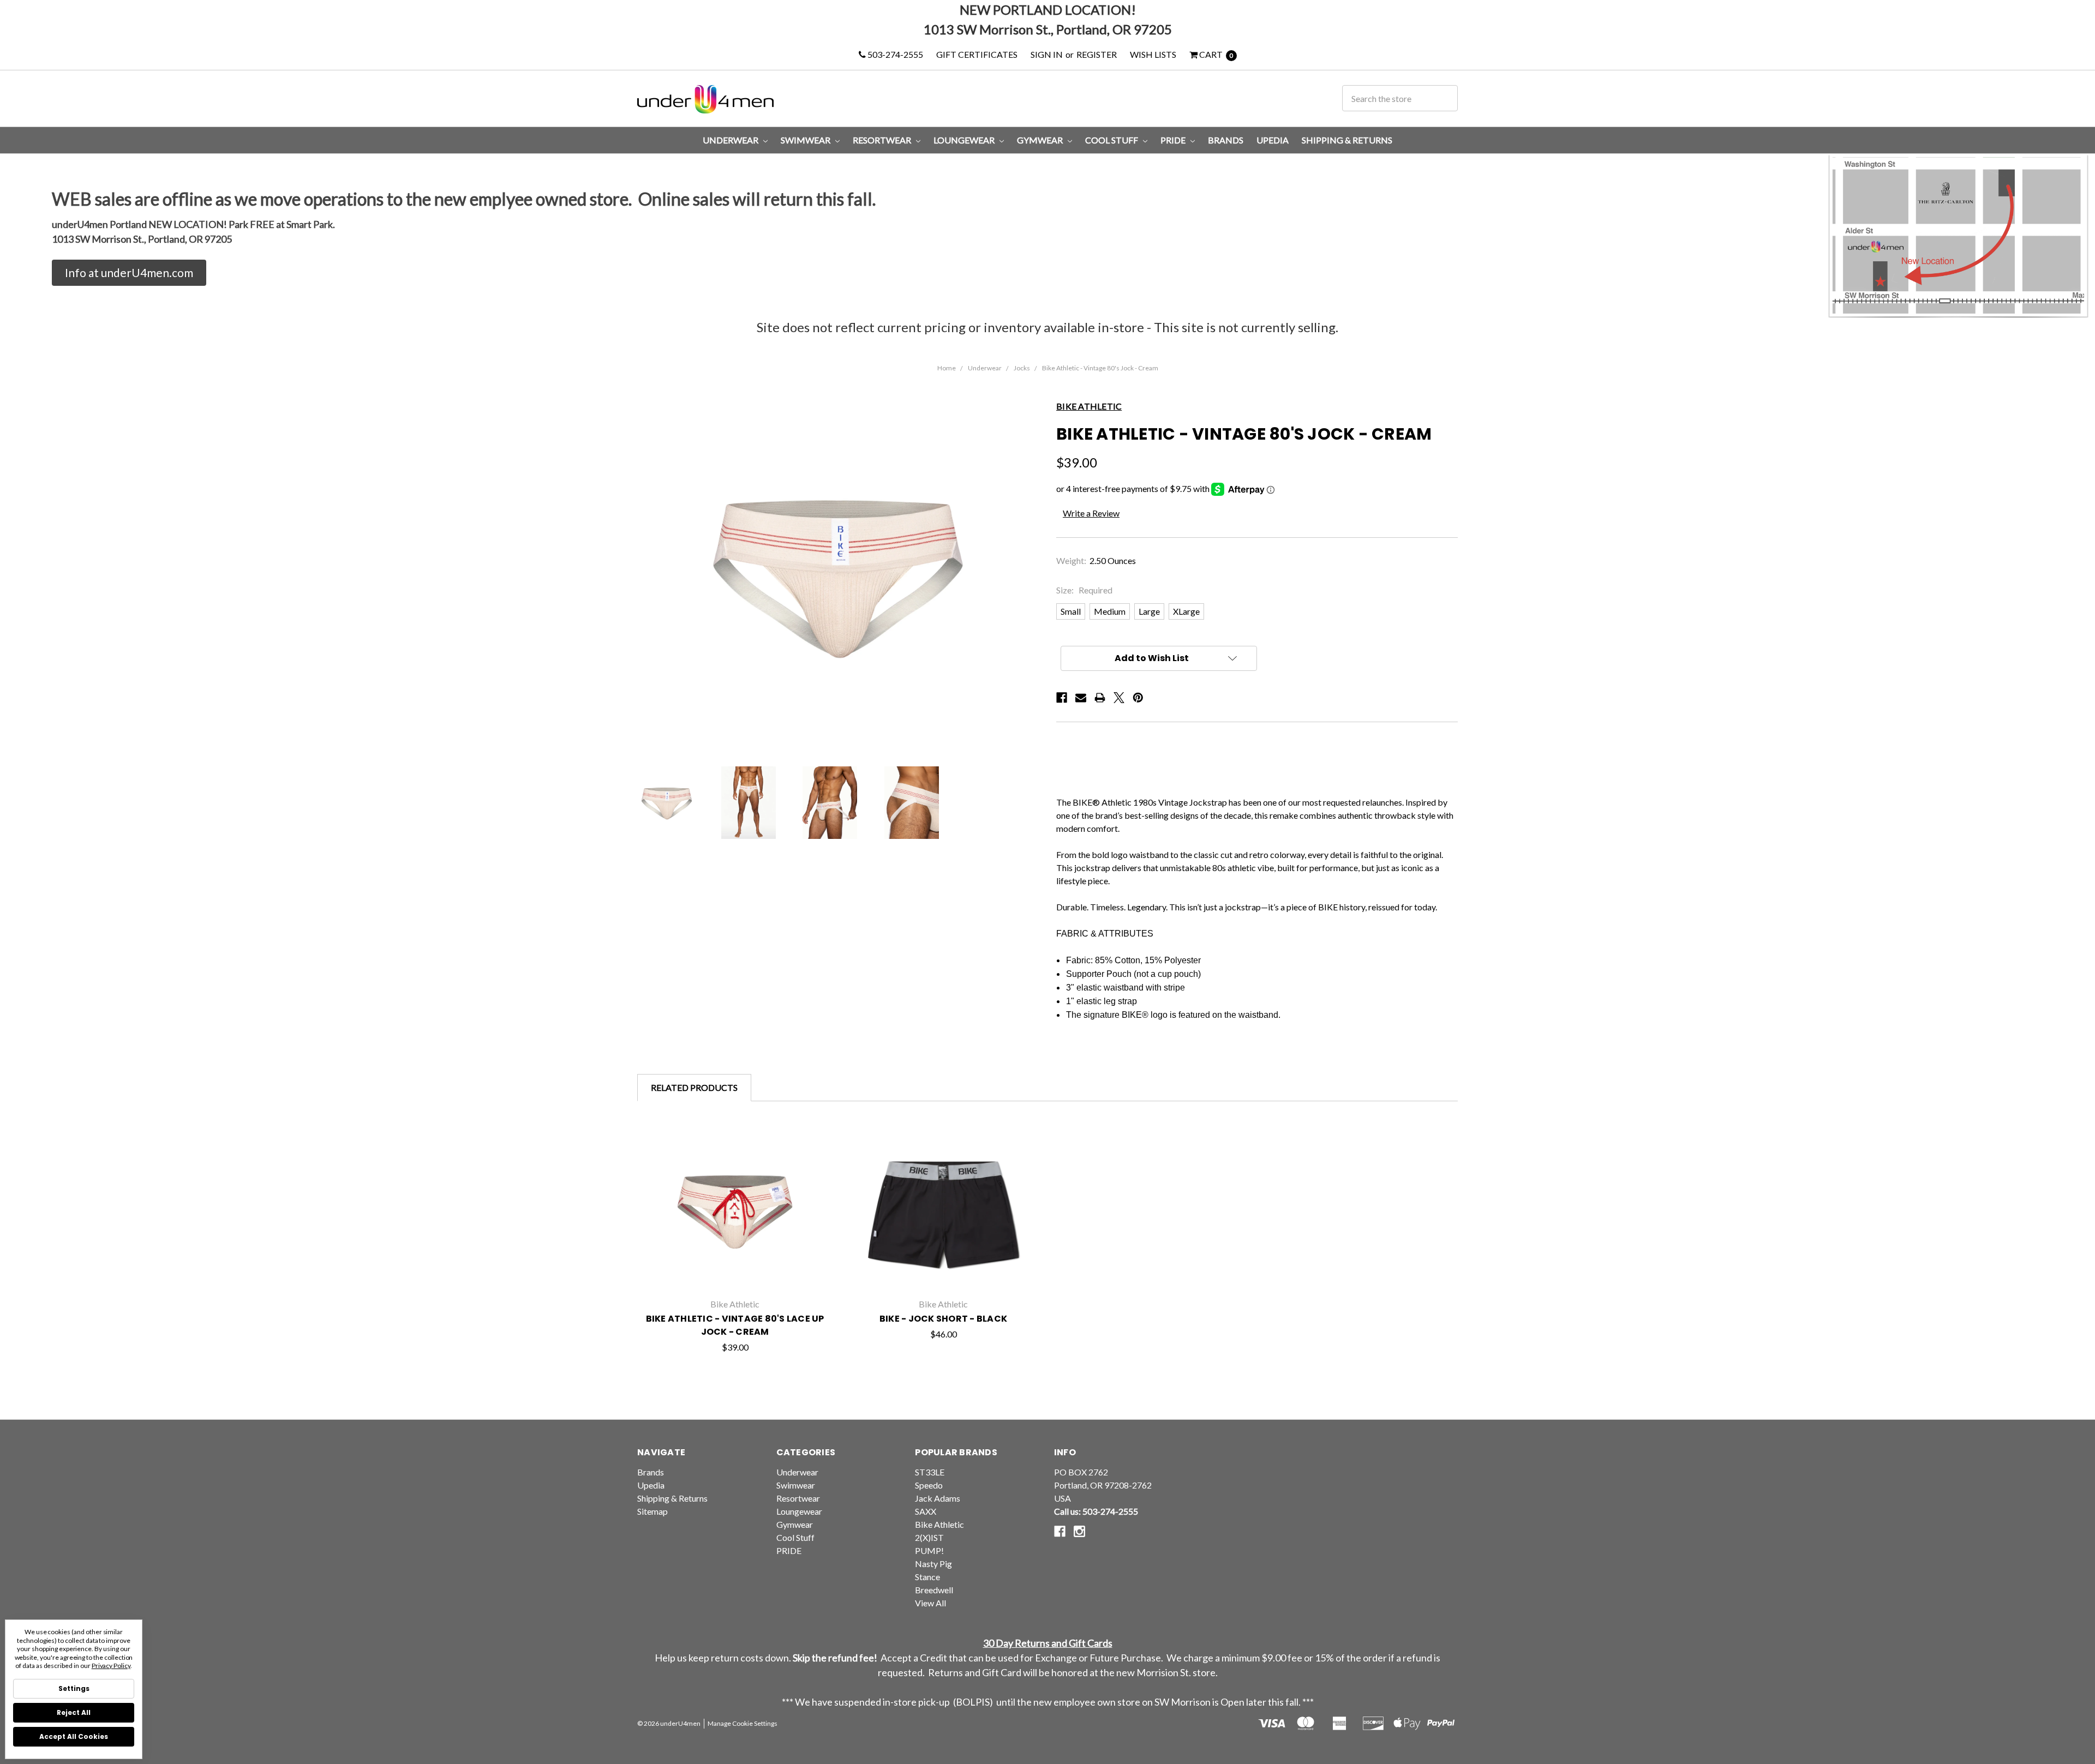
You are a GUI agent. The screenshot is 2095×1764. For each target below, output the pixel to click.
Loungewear (965, 140)
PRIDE (1174, 140)
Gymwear (1041, 140)
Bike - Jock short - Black (943, 1319)
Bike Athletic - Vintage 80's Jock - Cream (1100, 368)
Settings (74, 1688)
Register (1097, 54)
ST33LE (930, 1472)
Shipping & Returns (1347, 140)
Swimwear (806, 140)
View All (930, 1603)
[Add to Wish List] (819, 1160)
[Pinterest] (1138, 698)
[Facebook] (1062, 698)
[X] (1119, 698)
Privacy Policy (111, 1666)
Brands (1226, 140)
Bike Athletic (939, 1524)
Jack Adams (938, 1498)
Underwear (731, 140)
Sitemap (653, 1511)
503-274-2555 (894, 54)
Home (947, 368)
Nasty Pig (933, 1564)
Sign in (1047, 54)
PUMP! (929, 1550)
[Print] (1100, 698)
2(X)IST (929, 1537)
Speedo (929, 1485)
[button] (129, 273)
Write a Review (1091, 513)
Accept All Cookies (74, 1736)
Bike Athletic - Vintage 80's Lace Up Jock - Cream (735, 1325)
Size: (1084, 590)
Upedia (1273, 140)
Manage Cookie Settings (743, 1723)
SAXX (926, 1511)
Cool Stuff (1112, 140)
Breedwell (934, 1590)
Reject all (74, 1712)
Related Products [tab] (694, 1087)
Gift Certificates (977, 54)
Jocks (1022, 368)
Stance (927, 1577)
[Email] (1081, 698)
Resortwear (883, 140)
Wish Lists (1153, 54)
